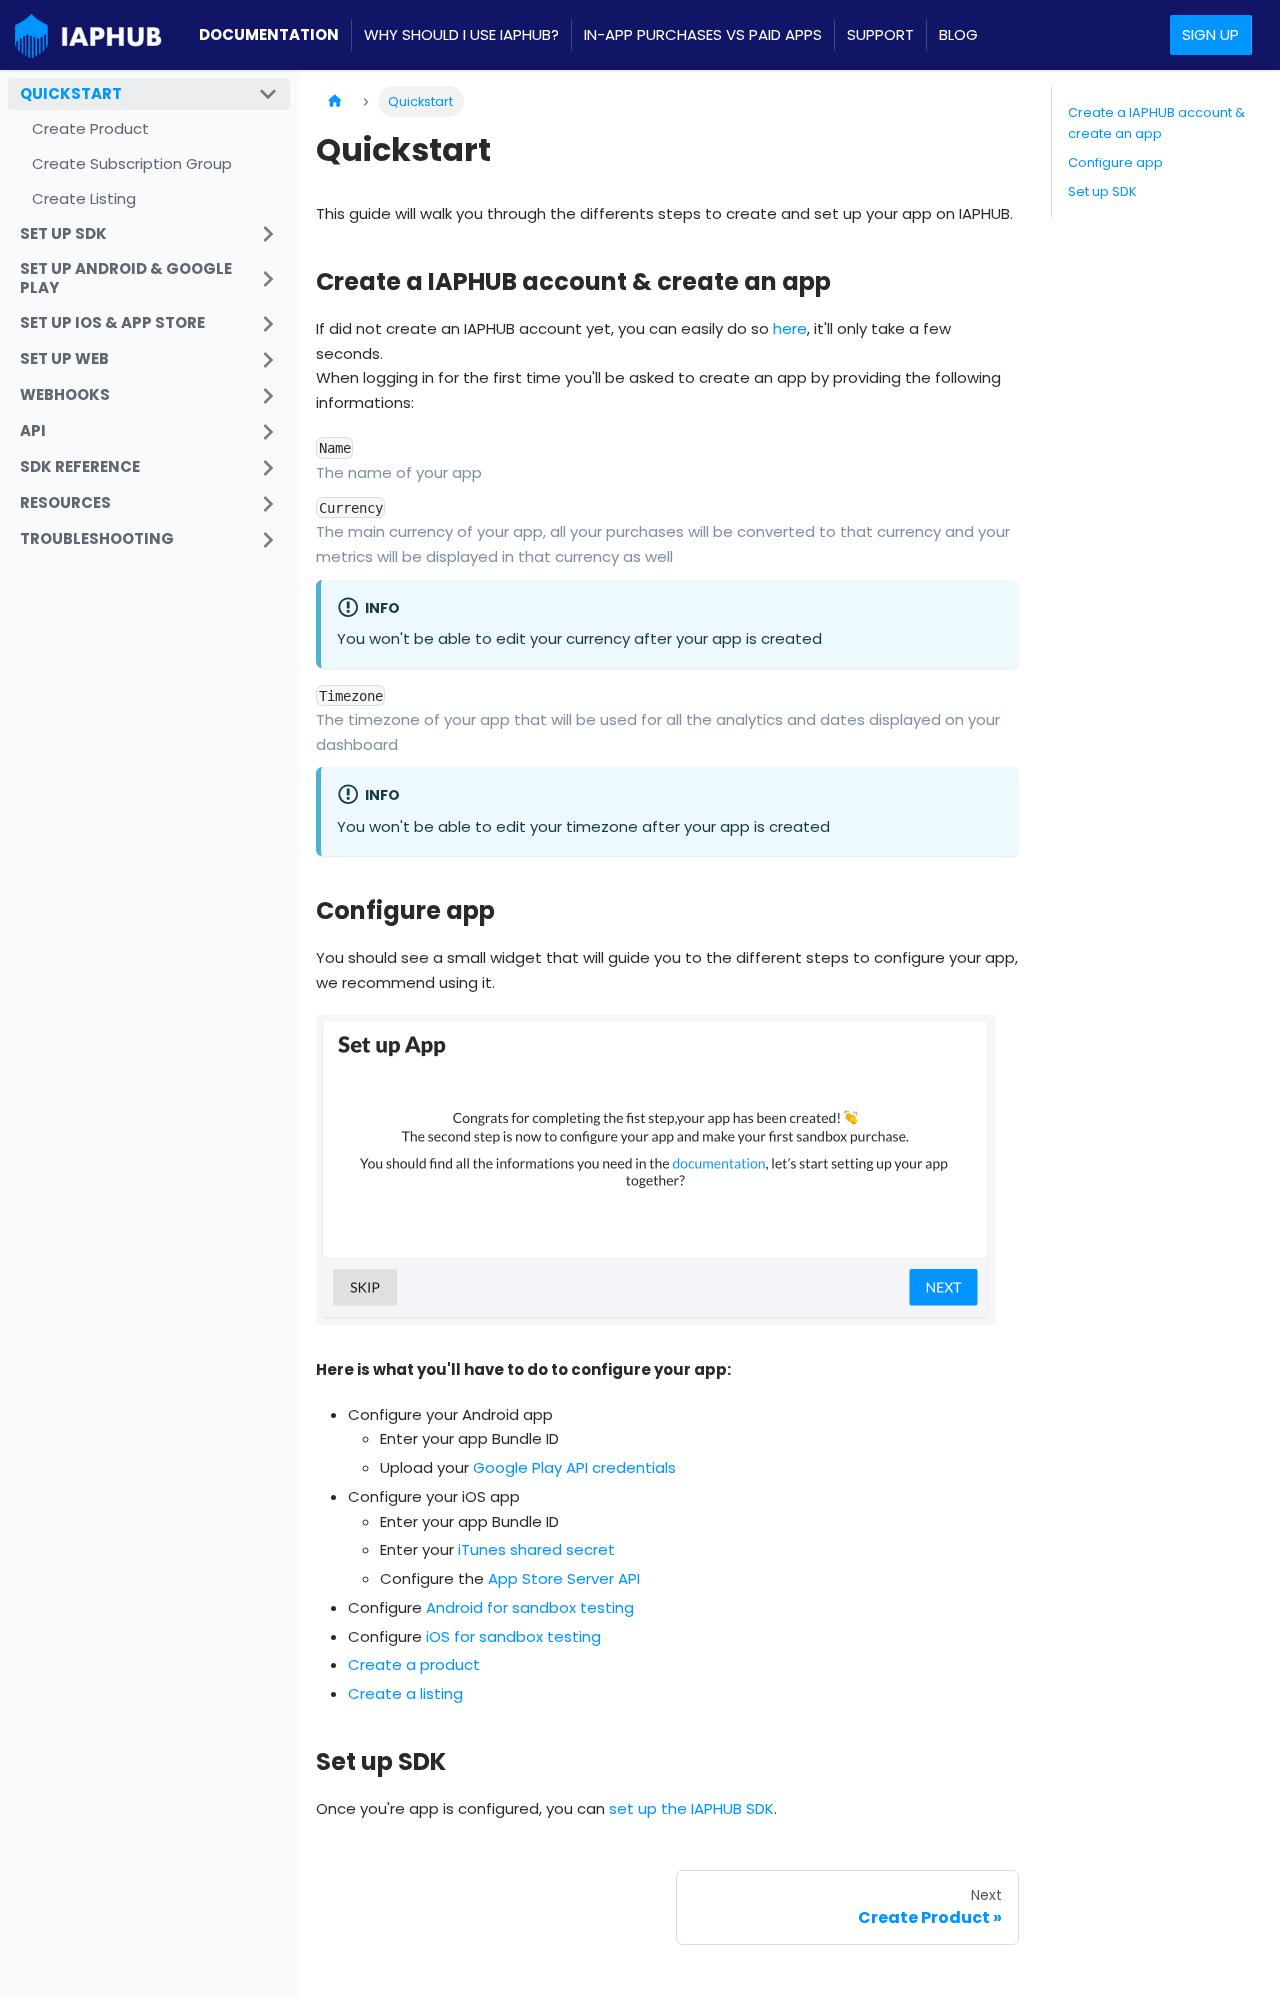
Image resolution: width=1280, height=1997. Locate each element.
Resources (65, 502)
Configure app (1115, 162)
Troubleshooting (97, 538)
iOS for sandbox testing (513, 1636)
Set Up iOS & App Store (112, 322)
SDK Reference (80, 466)
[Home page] (335, 101)
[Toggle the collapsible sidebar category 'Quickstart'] (268, 94)
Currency (351, 508)
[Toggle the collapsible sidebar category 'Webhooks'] (268, 396)
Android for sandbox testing (530, 1607)
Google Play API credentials (574, 1467)
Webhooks (65, 394)
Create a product (414, 1664)
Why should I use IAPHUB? (461, 34)
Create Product (90, 128)
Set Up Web (64, 358)
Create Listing (84, 198)
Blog (958, 34)
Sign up (1210, 34)
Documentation (269, 34)
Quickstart (71, 93)
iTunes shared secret (536, 1549)
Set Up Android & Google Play (126, 278)
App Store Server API (564, 1578)
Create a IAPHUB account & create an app (1156, 123)
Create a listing (405, 1693)
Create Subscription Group (132, 163)
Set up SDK (63, 233)
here (790, 328)
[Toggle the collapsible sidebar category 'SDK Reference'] (268, 468)
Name (335, 448)
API (33, 430)
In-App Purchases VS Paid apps (703, 34)
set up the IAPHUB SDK (691, 1808)
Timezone (351, 695)
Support (880, 34)
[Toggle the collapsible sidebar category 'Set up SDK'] (268, 234)
